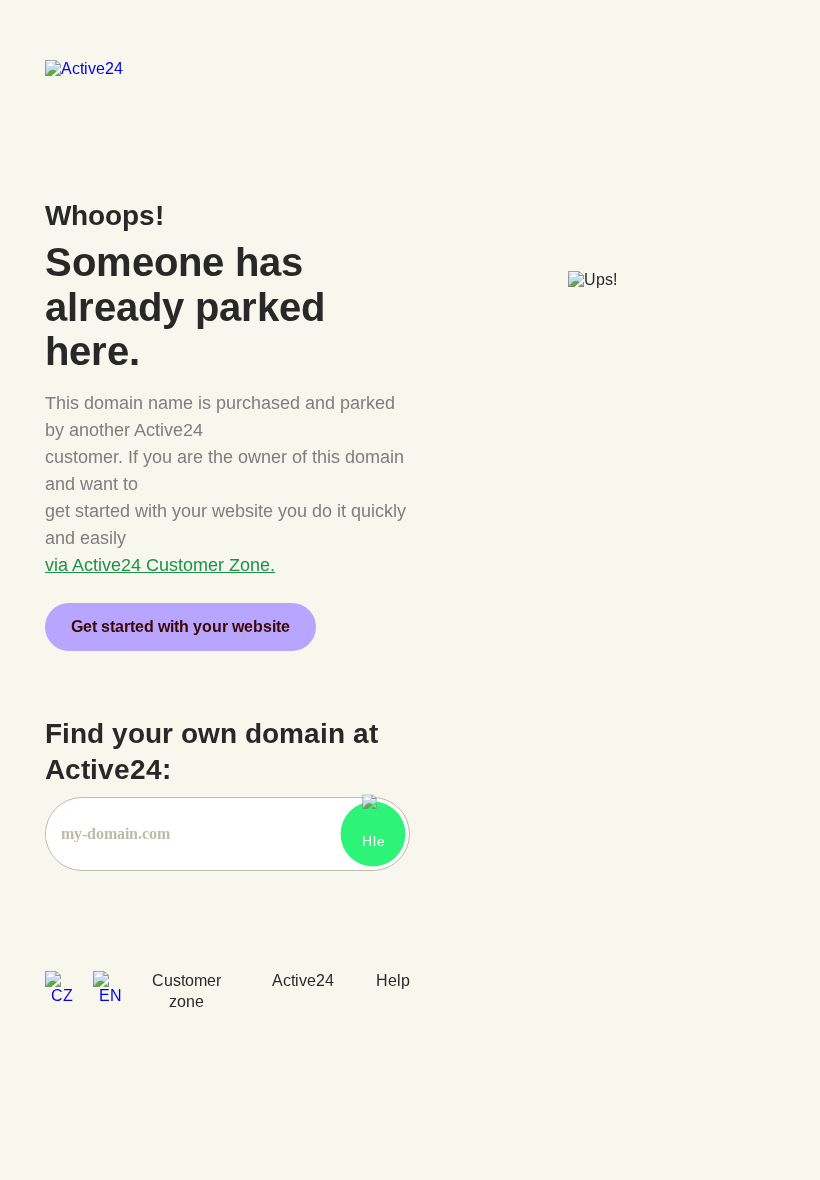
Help (393, 980)
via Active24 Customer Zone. (160, 565)
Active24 (303, 980)
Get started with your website (180, 626)
